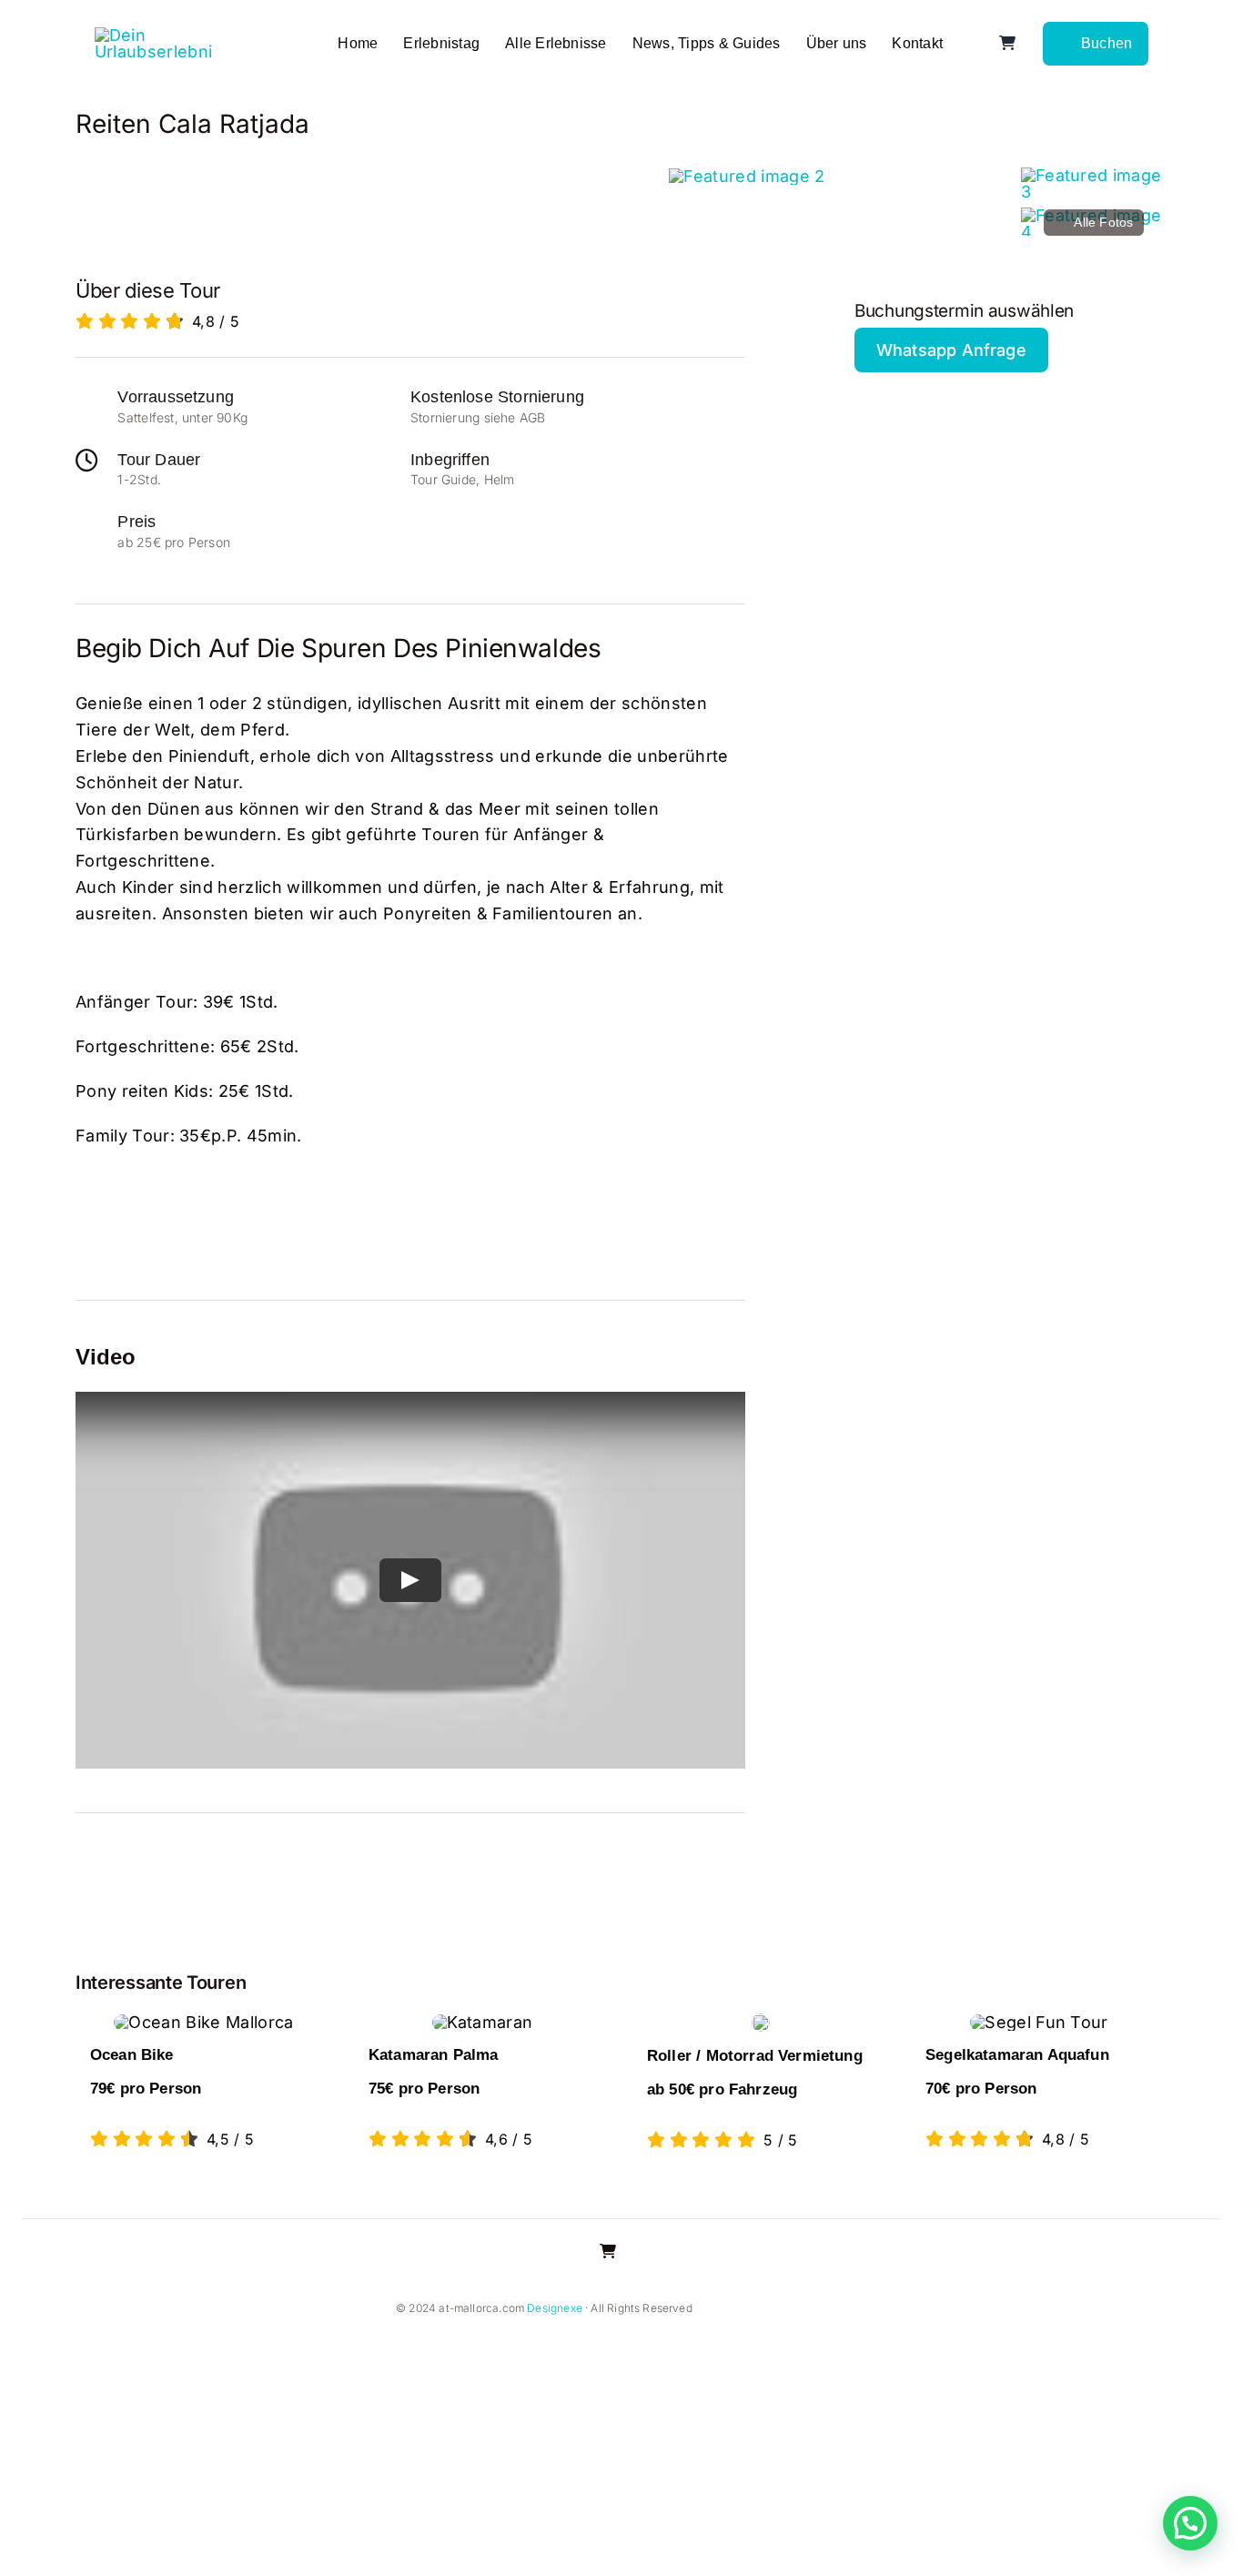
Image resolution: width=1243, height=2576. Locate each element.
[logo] (154, 35)
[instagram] (750, 2309)
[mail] (837, 2309)
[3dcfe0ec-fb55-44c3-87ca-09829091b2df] (747, 176)
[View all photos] (369, 201)
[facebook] (721, 2309)
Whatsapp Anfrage (951, 350)
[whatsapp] (808, 2309)
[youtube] (779, 2309)
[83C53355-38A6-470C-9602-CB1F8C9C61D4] (1094, 175)
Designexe (555, 2308)
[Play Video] (410, 1580)
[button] (1190, 2523)
